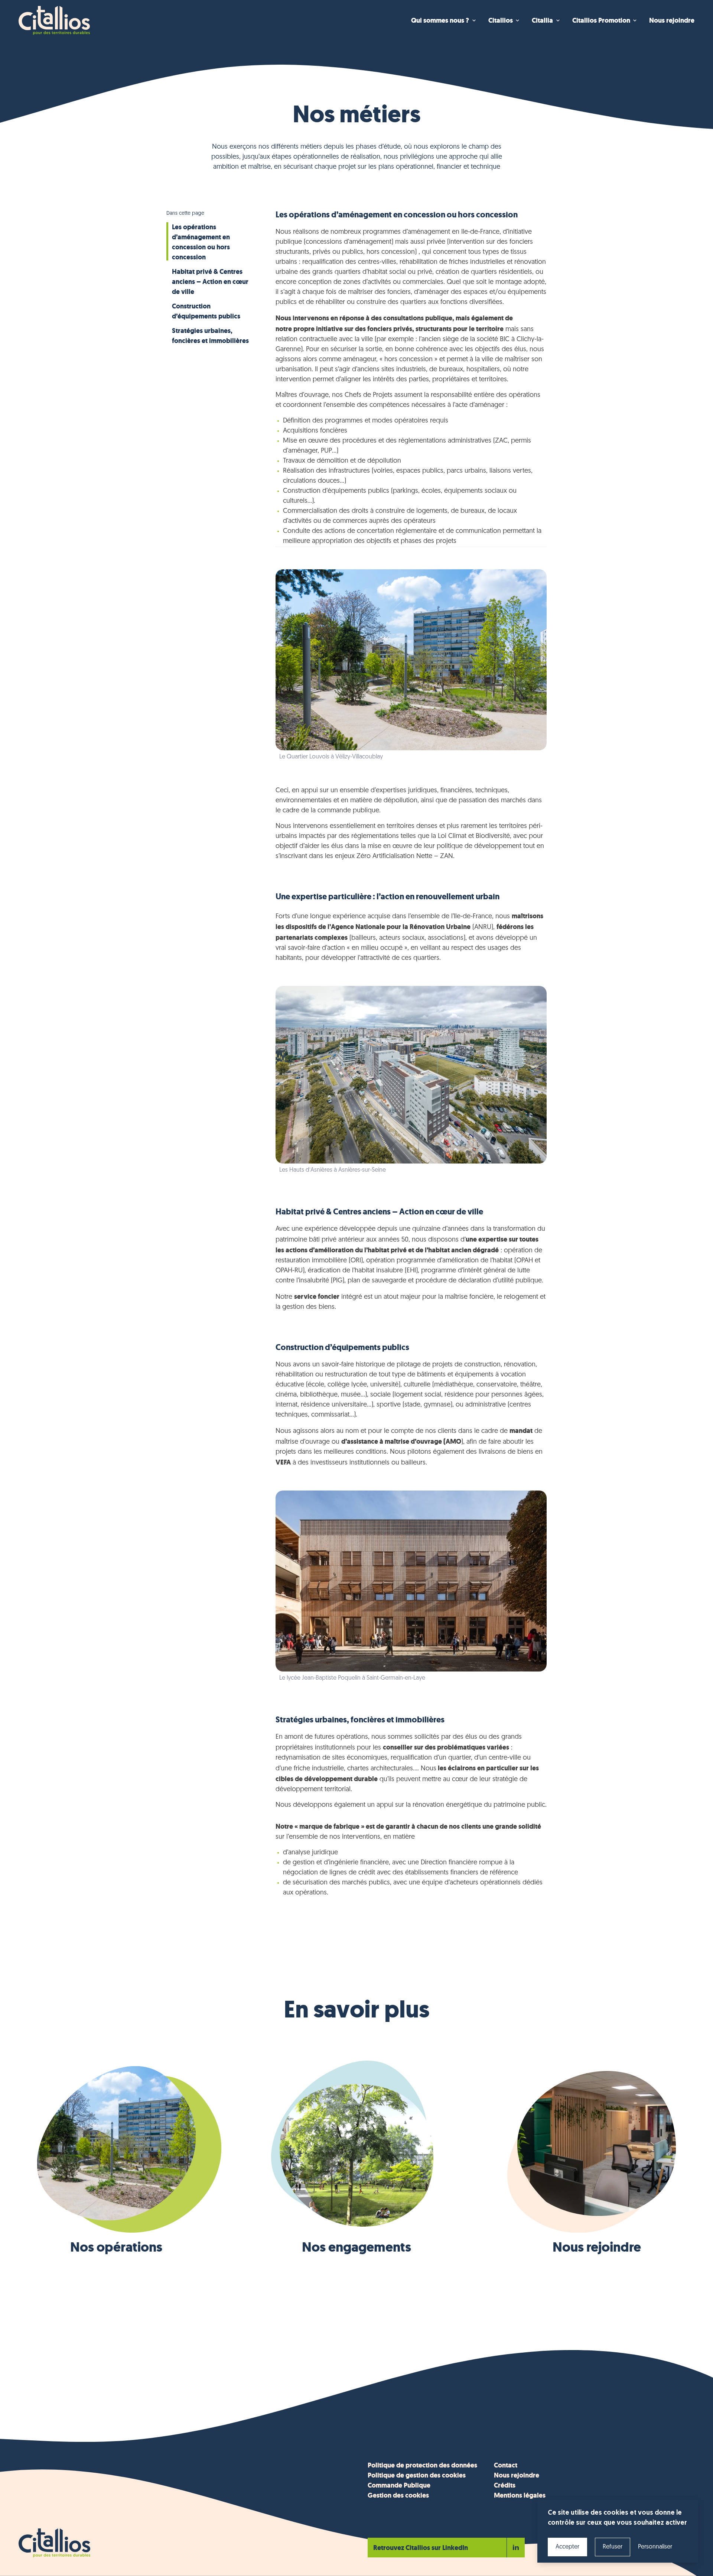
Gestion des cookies (398, 2495)
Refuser (613, 2547)
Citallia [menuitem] (542, 20)
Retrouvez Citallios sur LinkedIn (421, 2548)
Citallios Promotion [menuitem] (601, 20)
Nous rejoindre (517, 2475)
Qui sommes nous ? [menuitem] (440, 20)
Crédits (505, 2485)
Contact (506, 2465)
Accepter (567, 2547)
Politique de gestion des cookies (417, 2475)
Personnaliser (655, 2547)
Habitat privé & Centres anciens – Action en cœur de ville (210, 282)
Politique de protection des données (422, 2465)
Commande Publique (399, 2485)
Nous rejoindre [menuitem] (672, 20)
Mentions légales (520, 2495)
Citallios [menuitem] (501, 20)
